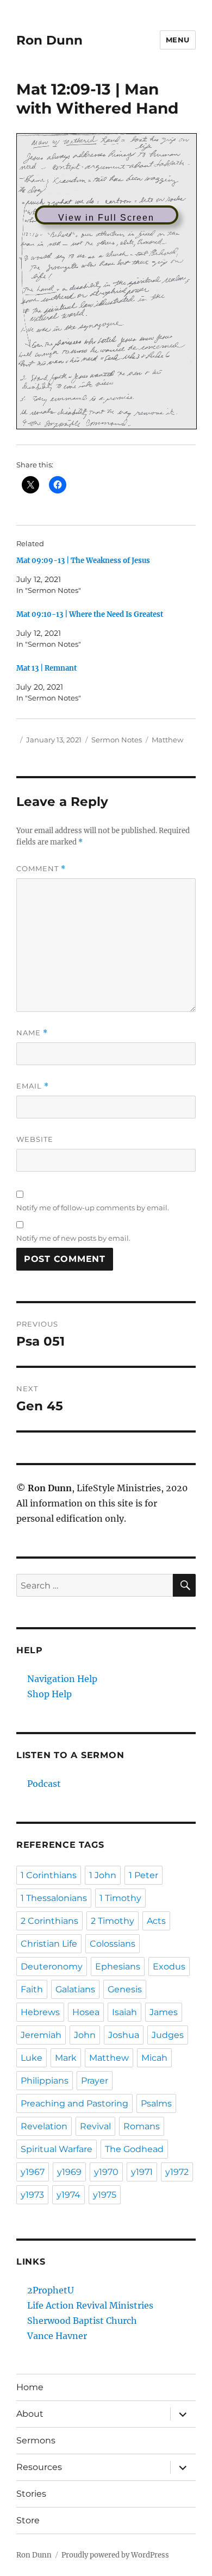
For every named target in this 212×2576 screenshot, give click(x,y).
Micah (154, 2058)
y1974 (68, 2195)
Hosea (86, 2012)
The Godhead (134, 2149)
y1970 (106, 2172)
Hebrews (40, 2012)
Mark (66, 2058)
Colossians (113, 1944)
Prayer (95, 2081)
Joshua (124, 2035)
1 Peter (144, 1875)
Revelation (44, 2126)
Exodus (169, 1967)
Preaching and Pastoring (74, 2103)
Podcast (44, 1784)
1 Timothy (120, 1898)
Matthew (167, 740)
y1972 (177, 2172)
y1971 (142, 2172)
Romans (142, 2126)
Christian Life (49, 1944)
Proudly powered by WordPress (115, 2555)
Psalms (156, 2103)
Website (35, 1139)
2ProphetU (51, 2290)
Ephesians (118, 1967)
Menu (178, 40)
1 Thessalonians (54, 1898)
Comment (41, 869)
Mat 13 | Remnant (46, 668)
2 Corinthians (49, 1921)
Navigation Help (62, 1679)
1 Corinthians (49, 1875)
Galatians (75, 1989)
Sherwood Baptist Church (82, 2321)
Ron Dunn (49, 40)
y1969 (69, 2172)
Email (33, 1086)
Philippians (45, 2081)
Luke (32, 2058)
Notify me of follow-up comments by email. (93, 1208)
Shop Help (49, 1694)
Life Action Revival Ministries (90, 2305)
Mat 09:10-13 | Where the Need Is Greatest (90, 614)
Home (30, 2387)
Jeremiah (41, 2035)
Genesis (125, 1989)
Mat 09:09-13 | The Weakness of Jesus (83, 561)
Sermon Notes (117, 740)
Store (28, 2520)
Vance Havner (57, 2336)
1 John (103, 1875)
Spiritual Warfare (57, 2149)
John (85, 2035)
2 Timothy (113, 1921)
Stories (31, 2494)
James (164, 2012)
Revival (95, 2126)
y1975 (105, 2195)
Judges (168, 2035)
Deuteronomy (52, 1967)
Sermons (36, 2440)
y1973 (32, 2195)
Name (32, 1033)
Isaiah (124, 2012)
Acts (156, 1921)
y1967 (33, 2172)
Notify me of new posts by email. (73, 1238)
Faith (32, 1989)
